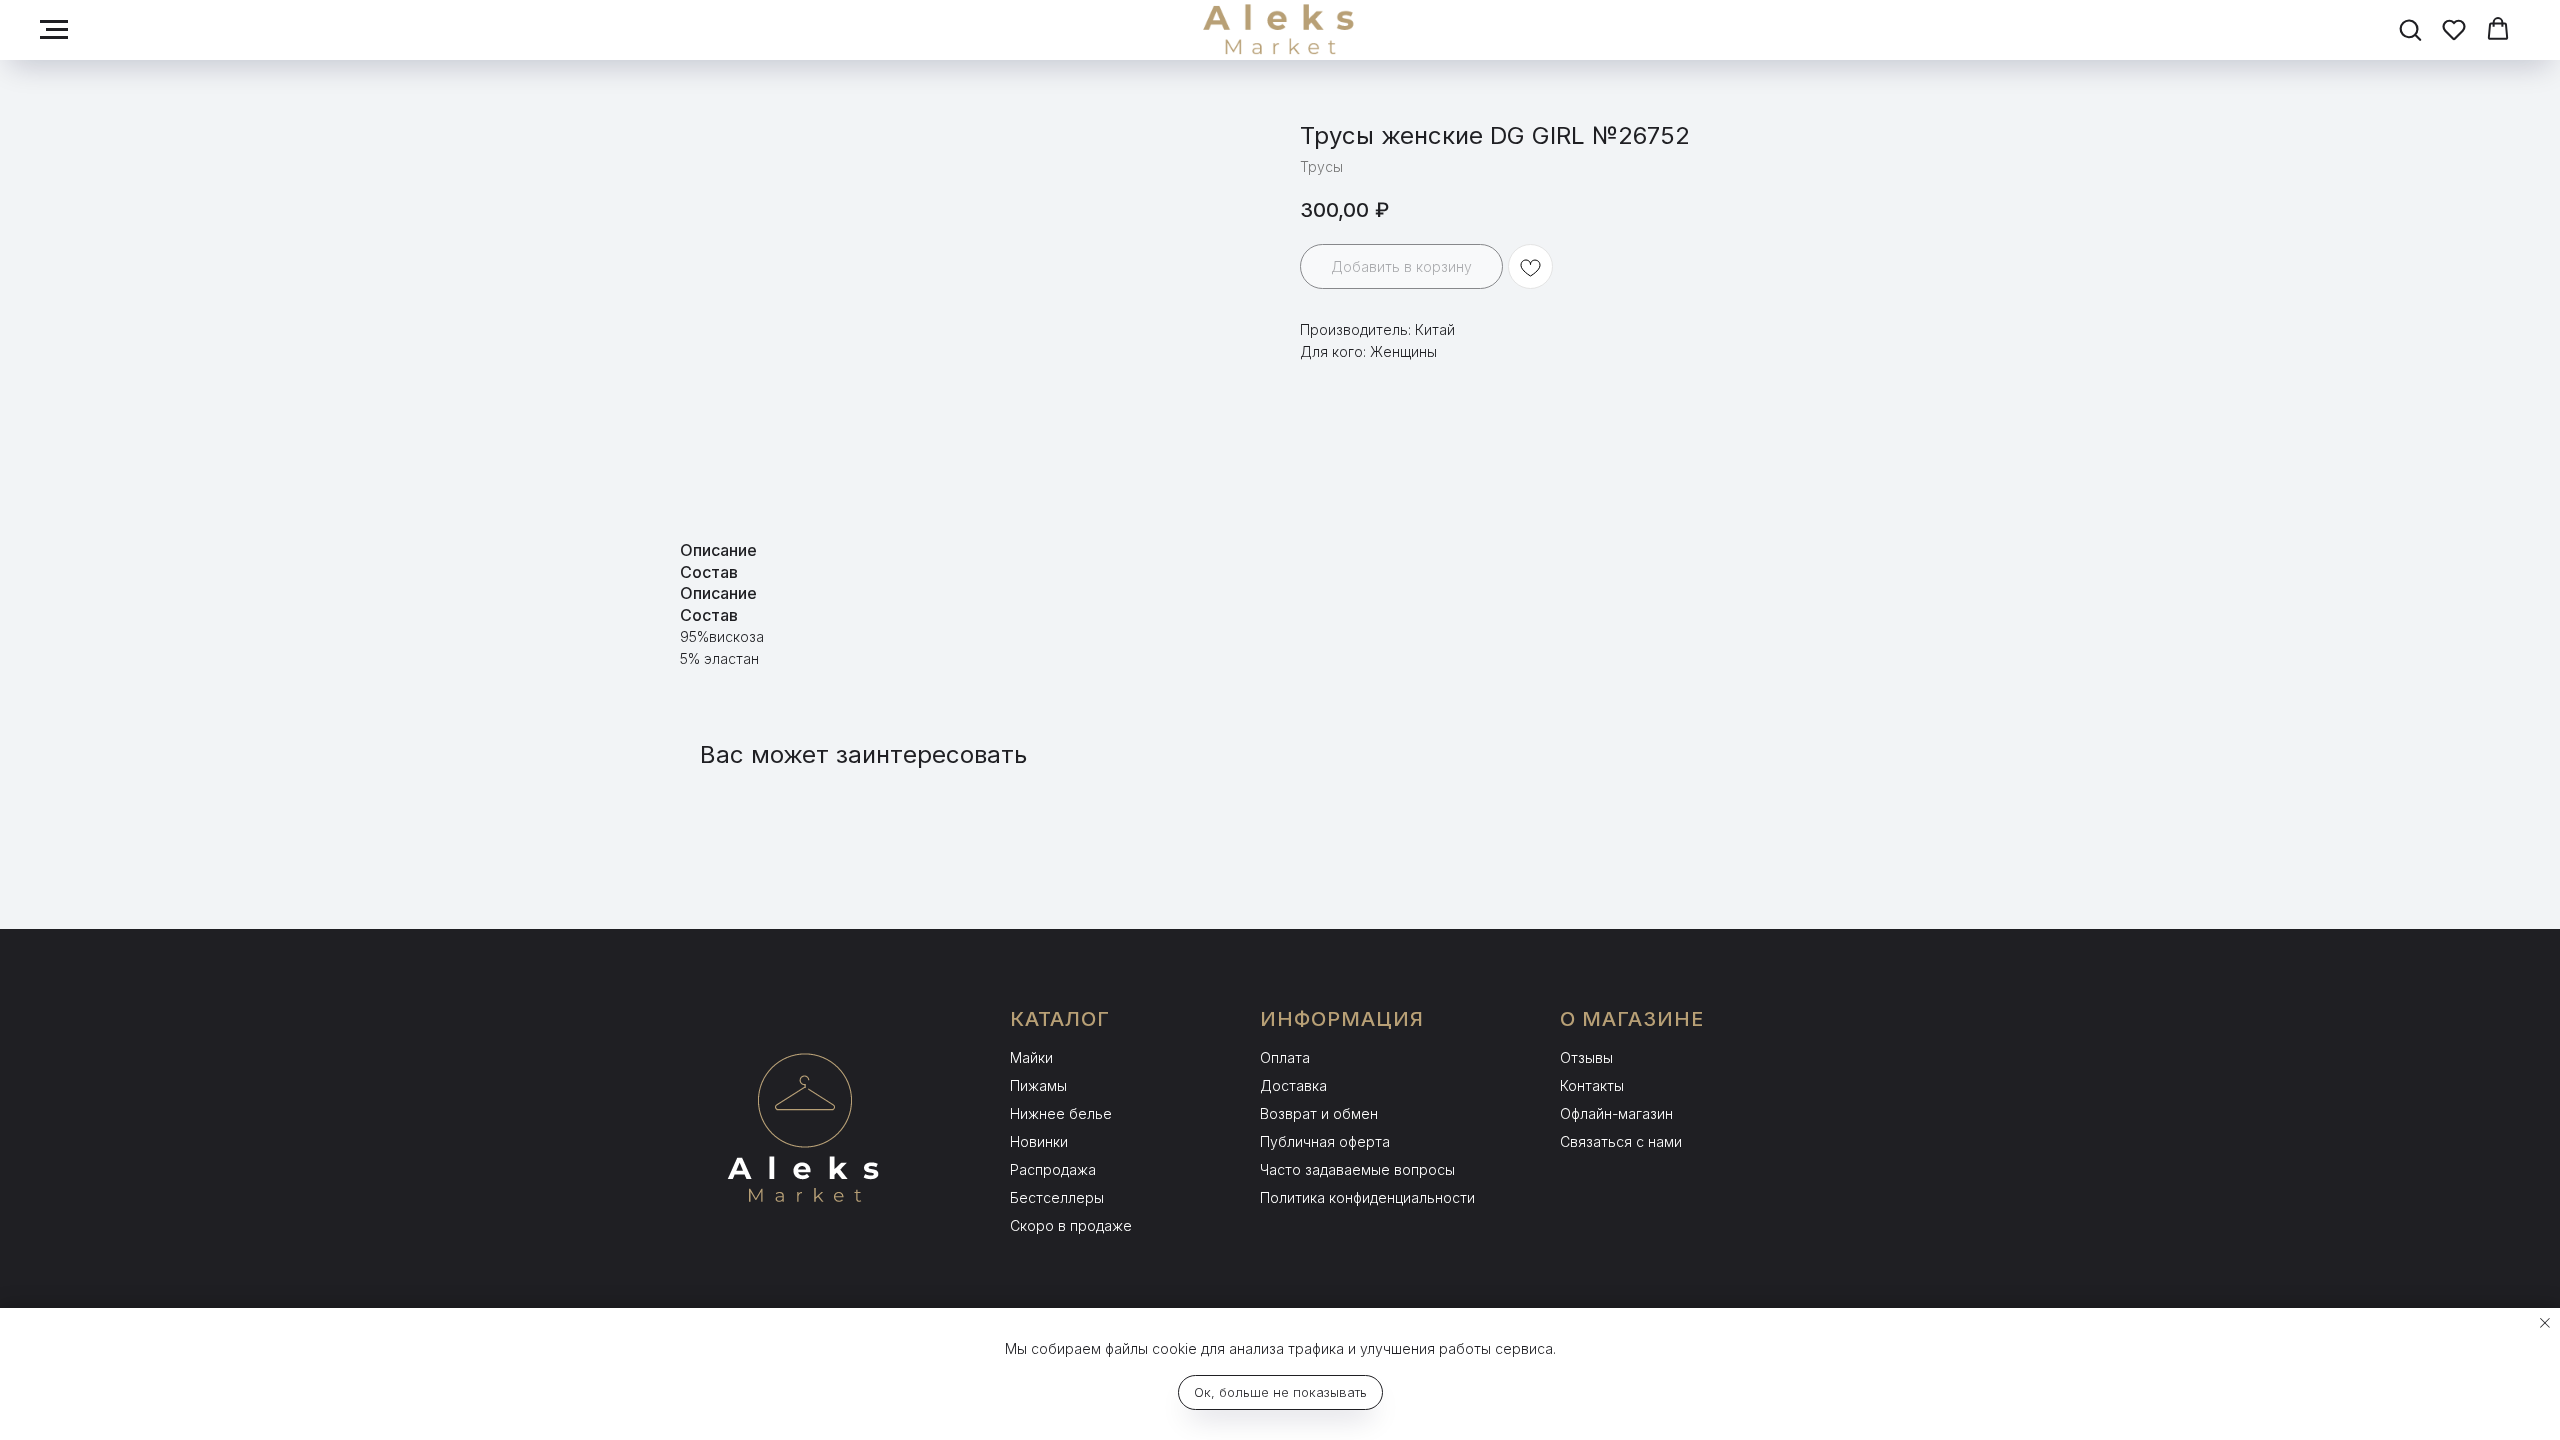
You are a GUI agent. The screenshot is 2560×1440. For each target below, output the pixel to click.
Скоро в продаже (1071, 1225)
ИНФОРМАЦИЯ (1342, 1019)
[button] (2410, 29)
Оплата (1285, 1057)
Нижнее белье (1061, 1113)
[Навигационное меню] (54, 30)
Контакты (1592, 1085)
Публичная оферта (1325, 1141)
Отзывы (1586, 1057)
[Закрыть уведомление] (2545, 1323)
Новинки (1039, 1141)
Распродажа (1053, 1169)
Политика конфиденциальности (1367, 1197)
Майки (1031, 1057)
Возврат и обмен (1319, 1113)
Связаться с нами (1621, 1141)
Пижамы (1038, 1085)
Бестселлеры (1057, 1197)
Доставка (1293, 1085)
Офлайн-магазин (1616, 1113)
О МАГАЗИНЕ (1632, 1019)
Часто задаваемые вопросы (1357, 1169)
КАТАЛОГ (1060, 1019)
